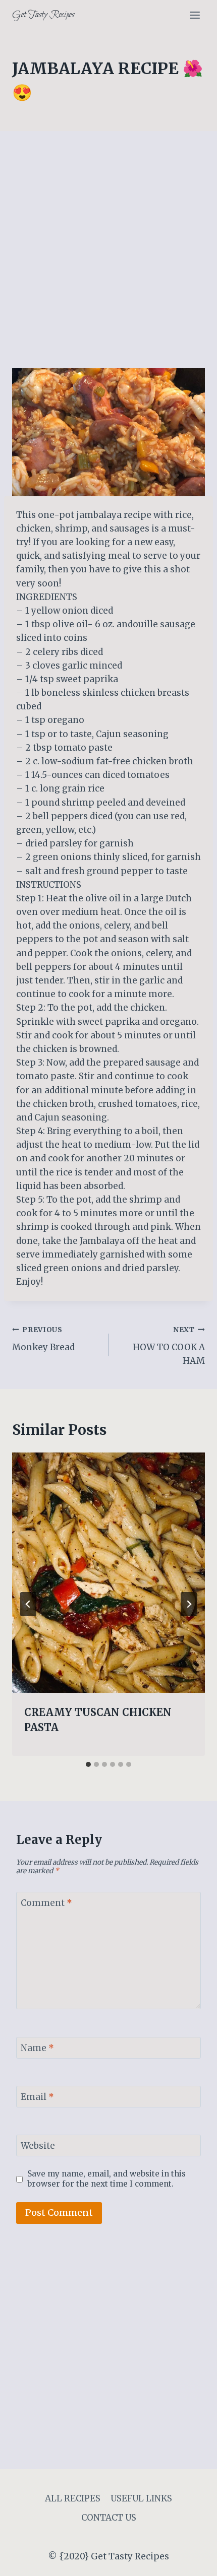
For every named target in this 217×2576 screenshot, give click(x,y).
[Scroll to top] (192, 2561)
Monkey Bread (43, 1339)
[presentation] (108, 1573)
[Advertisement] (108, 255)
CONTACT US (109, 2518)
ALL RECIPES (73, 2498)
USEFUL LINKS (141, 2498)
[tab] (88, 1764)
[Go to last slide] (28, 1604)
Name (37, 2048)
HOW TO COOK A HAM (169, 1346)
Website (38, 2146)
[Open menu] (195, 15)
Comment (46, 1903)
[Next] (189, 1604)
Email (37, 2097)
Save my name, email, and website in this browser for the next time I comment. (106, 2179)
